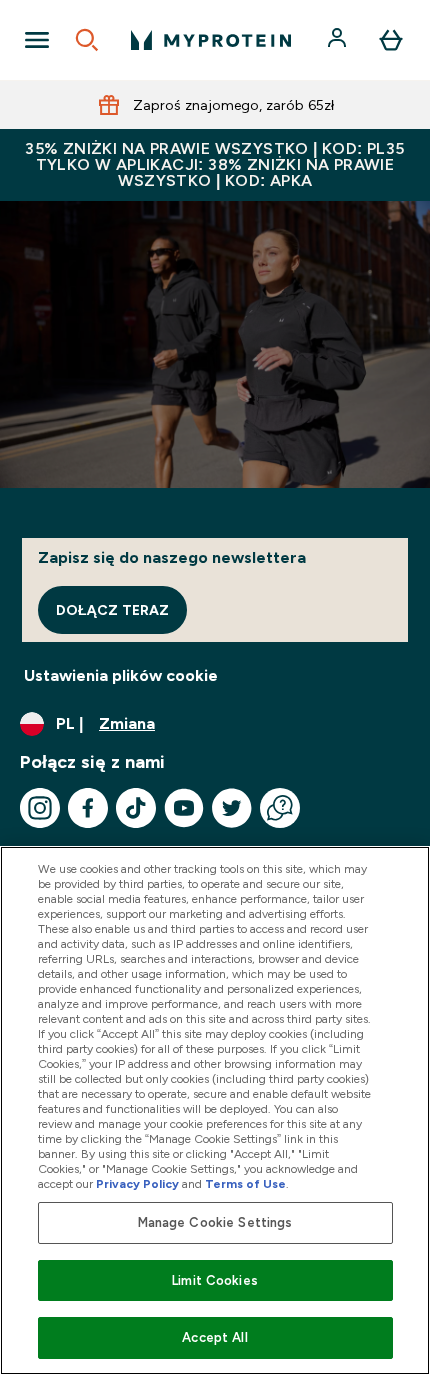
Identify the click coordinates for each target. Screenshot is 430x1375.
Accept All (214, 1337)
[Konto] (339, 40)
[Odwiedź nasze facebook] (88, 808)
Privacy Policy (137, 1184)
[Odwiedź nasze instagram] (40, 808)
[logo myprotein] (211, 40)
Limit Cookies (215, 1280)
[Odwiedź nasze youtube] (184, 808)
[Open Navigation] (37, 40)
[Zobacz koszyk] (391, 40)
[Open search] (87, 40)
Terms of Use (245, 1184)
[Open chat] (280, 808)
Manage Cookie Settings (215, 1222)
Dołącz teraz (112, 610)
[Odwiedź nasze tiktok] (136, 808)
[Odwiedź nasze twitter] (232, 808)
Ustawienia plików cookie (121, 675)
